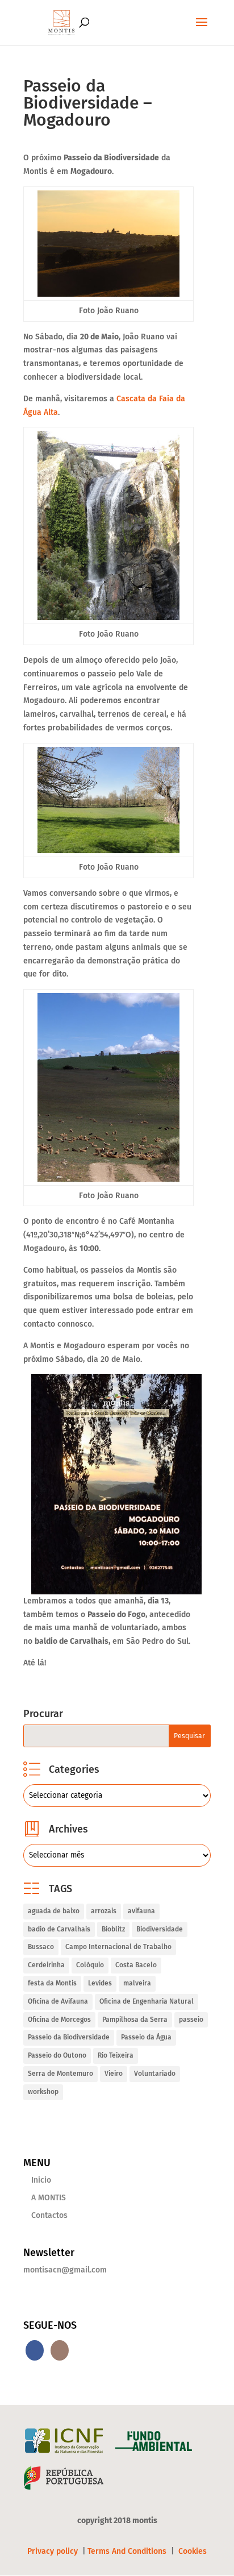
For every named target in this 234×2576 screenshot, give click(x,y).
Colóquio (90, 1965)
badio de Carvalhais (59, 1929)
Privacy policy (54, 2551)
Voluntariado (155, 2074)
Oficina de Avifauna (58, 2001)
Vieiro (114, 2074)
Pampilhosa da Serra (135, 2020)
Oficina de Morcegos (59, 2020)
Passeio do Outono (57, 2055)
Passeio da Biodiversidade (69, 2037)
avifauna (141, 1911)
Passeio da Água (146, 2037)
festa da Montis (52, 1983)
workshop (43, 2092)
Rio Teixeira (116, 2055)
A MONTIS (49, 2198)
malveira (137, 1983)
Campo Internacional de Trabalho (118, 1947)
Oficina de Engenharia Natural (147, 2001)
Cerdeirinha (46, 1965)
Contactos (49, 2215)
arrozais (104, 1911)
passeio (191, 2020)
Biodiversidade (160, 1929)
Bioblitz (113, 1929)
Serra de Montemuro (60, 2074)
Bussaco (41, 1947)
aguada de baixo (54, 1911)
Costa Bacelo (136, 1965)
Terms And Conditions (127, 2551)
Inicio (41, 2180)
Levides (100, 1983)
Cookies (193, 2551)
